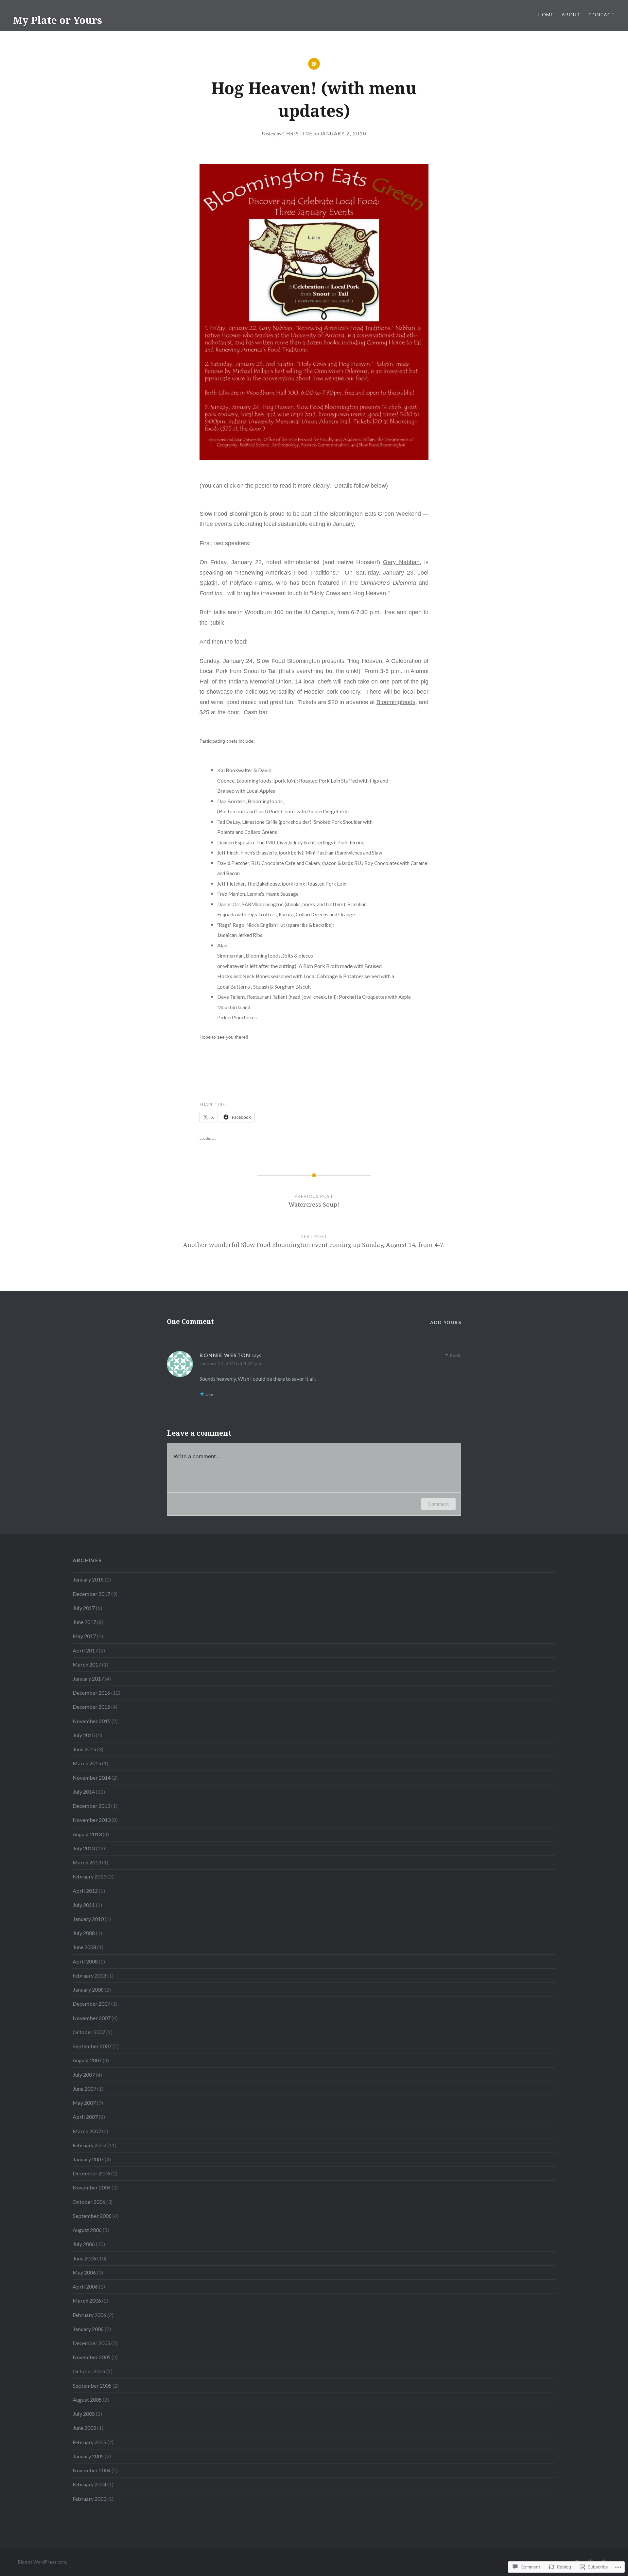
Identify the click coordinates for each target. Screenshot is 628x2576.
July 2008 (84, 1933)
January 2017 (88, 1678)
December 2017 (91, 1594)
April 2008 (85, 1961)
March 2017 (87, 1664)
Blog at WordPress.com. (43, 2562)
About (571, 15)
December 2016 (91, 1693)
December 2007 (91, 2004)
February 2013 (89, 1876)
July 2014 (84, 1792)
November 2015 (92, 1721)
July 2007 (84, 2075)
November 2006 (92, 2187)
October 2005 (89, 2371)
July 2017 (84, 1608)
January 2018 (88, 1579)
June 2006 (84, 2258)
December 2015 (91, 1707)
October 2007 (89, 2032)
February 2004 (89, 2484)
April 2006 (85, 2286)
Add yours (446, 1322)
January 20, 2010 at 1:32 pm (230, 1363)
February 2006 (89, 2315)
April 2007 (85, 2117)
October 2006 (89, 2202)
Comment (438, 1504)
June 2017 (84, 1622)
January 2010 (88, 1919)
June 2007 (84, 2089)
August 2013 (87, 1834)
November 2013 (92, 1820)
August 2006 (87, 2230)
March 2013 (87, 1862)
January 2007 (88, 2159)
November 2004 (92, 2470)
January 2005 (88, 2456)
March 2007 (87, 2131)
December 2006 (91, 2173)
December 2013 (91, 1806)
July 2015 (84, 1735)
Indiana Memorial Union (260, 682)
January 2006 (88, 2329)
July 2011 (84, 1905)
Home (546, 15)
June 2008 (84, 1947)
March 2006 (87, 2300)
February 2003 (89, 2499)
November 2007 (92, 2018)
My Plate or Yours (58, 20)
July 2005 (84, 2414)
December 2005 (91, 2343)
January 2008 (88, 1989)
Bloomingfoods (396, 702)
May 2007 (84, 2103)
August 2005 (87, 2400)
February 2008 (89, 1975)
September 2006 (92, 2216)
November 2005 (92, 2357)
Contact (602, 15)
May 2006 (84, 2272)
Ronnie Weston (225, 1355)
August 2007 (87, 2060)
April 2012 (85, 1891)
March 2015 (87, 1763)
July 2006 (84, 2244)
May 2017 (84, 1636)
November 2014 (92, 1778)
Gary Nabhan (401, 562)
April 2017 (85, 1650)
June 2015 (84, 1749)
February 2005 (89, 2442)
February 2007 (89, 2145)
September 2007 (92, 2046)
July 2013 (84, 1848)
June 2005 (84, 2428)
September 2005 (92, 2386)
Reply (455, 1355)
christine (297, 133)
